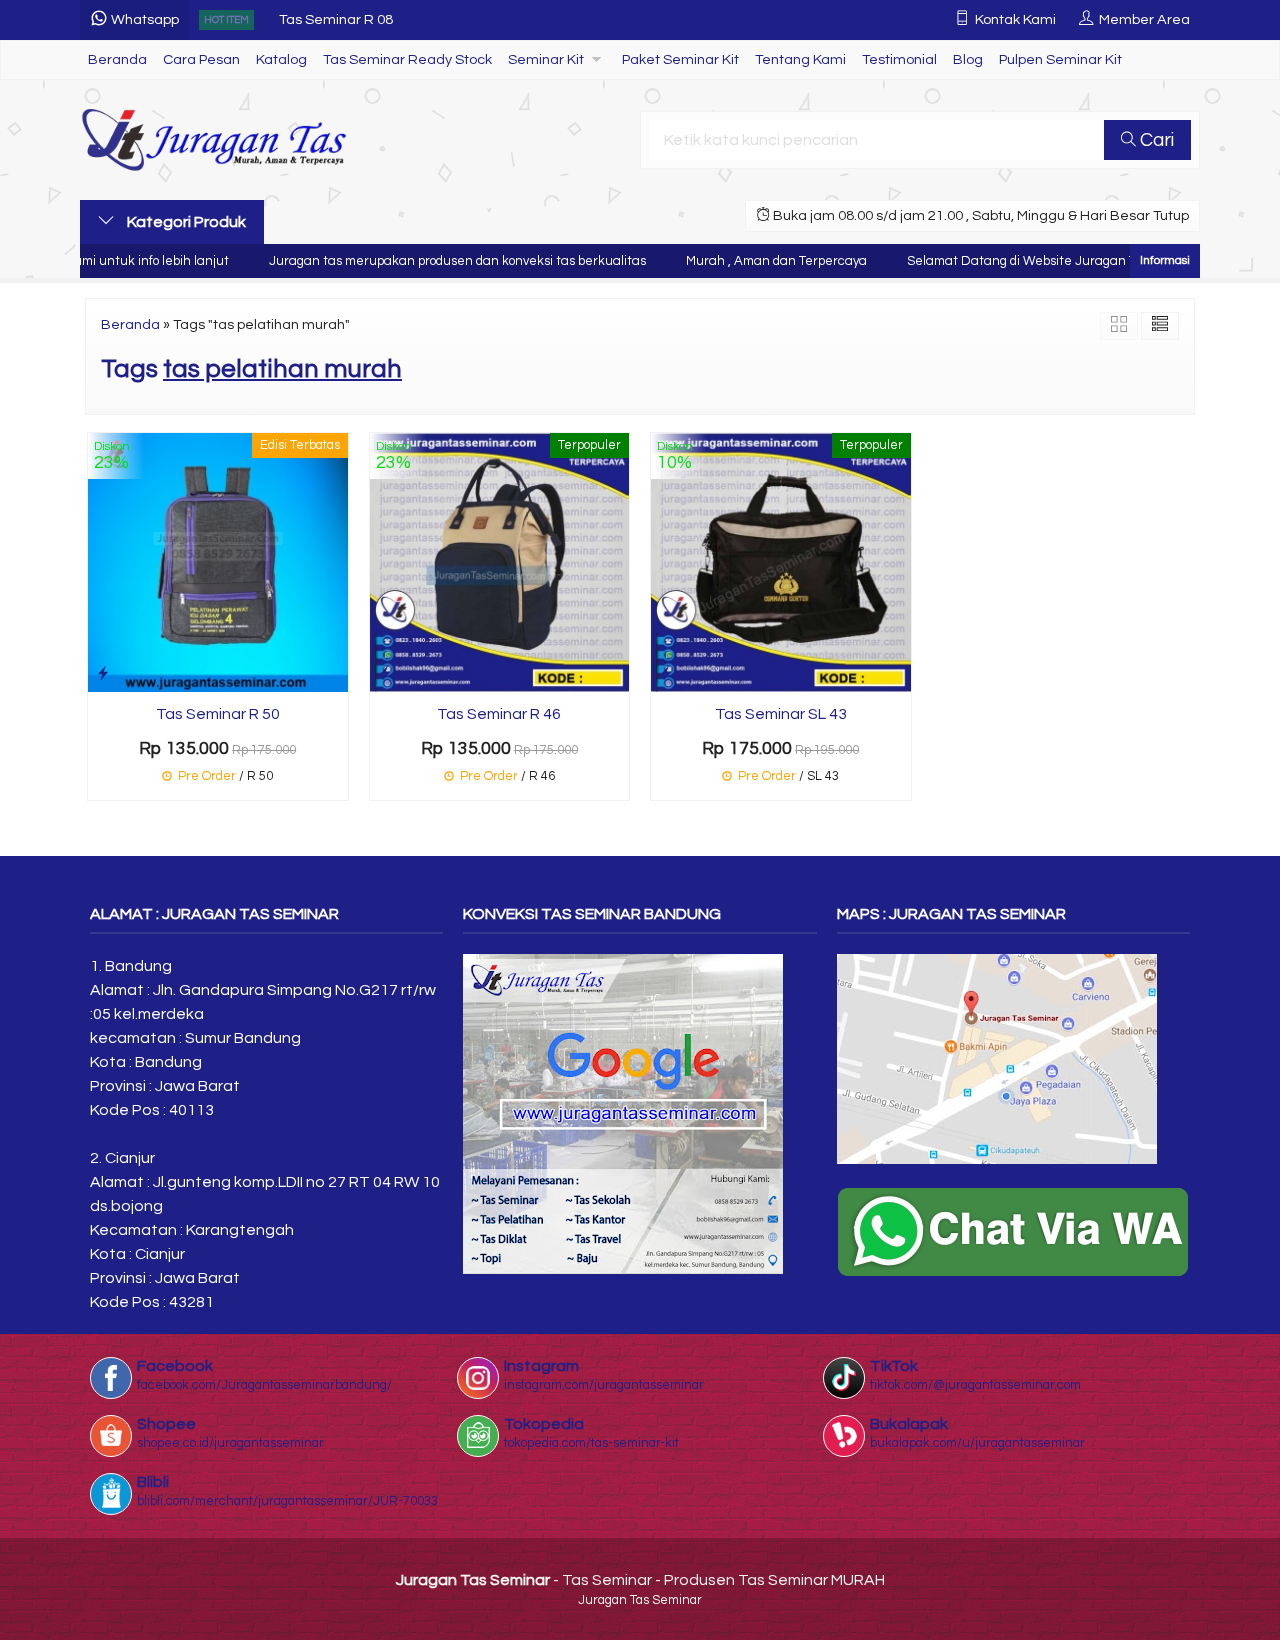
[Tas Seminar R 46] (500, 561)
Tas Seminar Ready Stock (407, 59)
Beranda (117, 59)
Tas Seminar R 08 (336, 19)
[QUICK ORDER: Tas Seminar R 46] (385, 673)
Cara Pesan (201, 59)
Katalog (281, 59)
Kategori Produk (185, 222)
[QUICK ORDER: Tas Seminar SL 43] (666, 673)
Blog (968, 59)
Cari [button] (1155, 140)
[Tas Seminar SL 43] (781, 561)
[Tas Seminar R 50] (218, 561)
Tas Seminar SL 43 (781, 714)
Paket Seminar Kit (680, 59)
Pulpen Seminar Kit (1060, 59)
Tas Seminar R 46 (499, 714)
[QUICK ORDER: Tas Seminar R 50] (103, 673)
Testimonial (899, 59)
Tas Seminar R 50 (218, 714)
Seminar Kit (546, 59)
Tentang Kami (800, 59)
